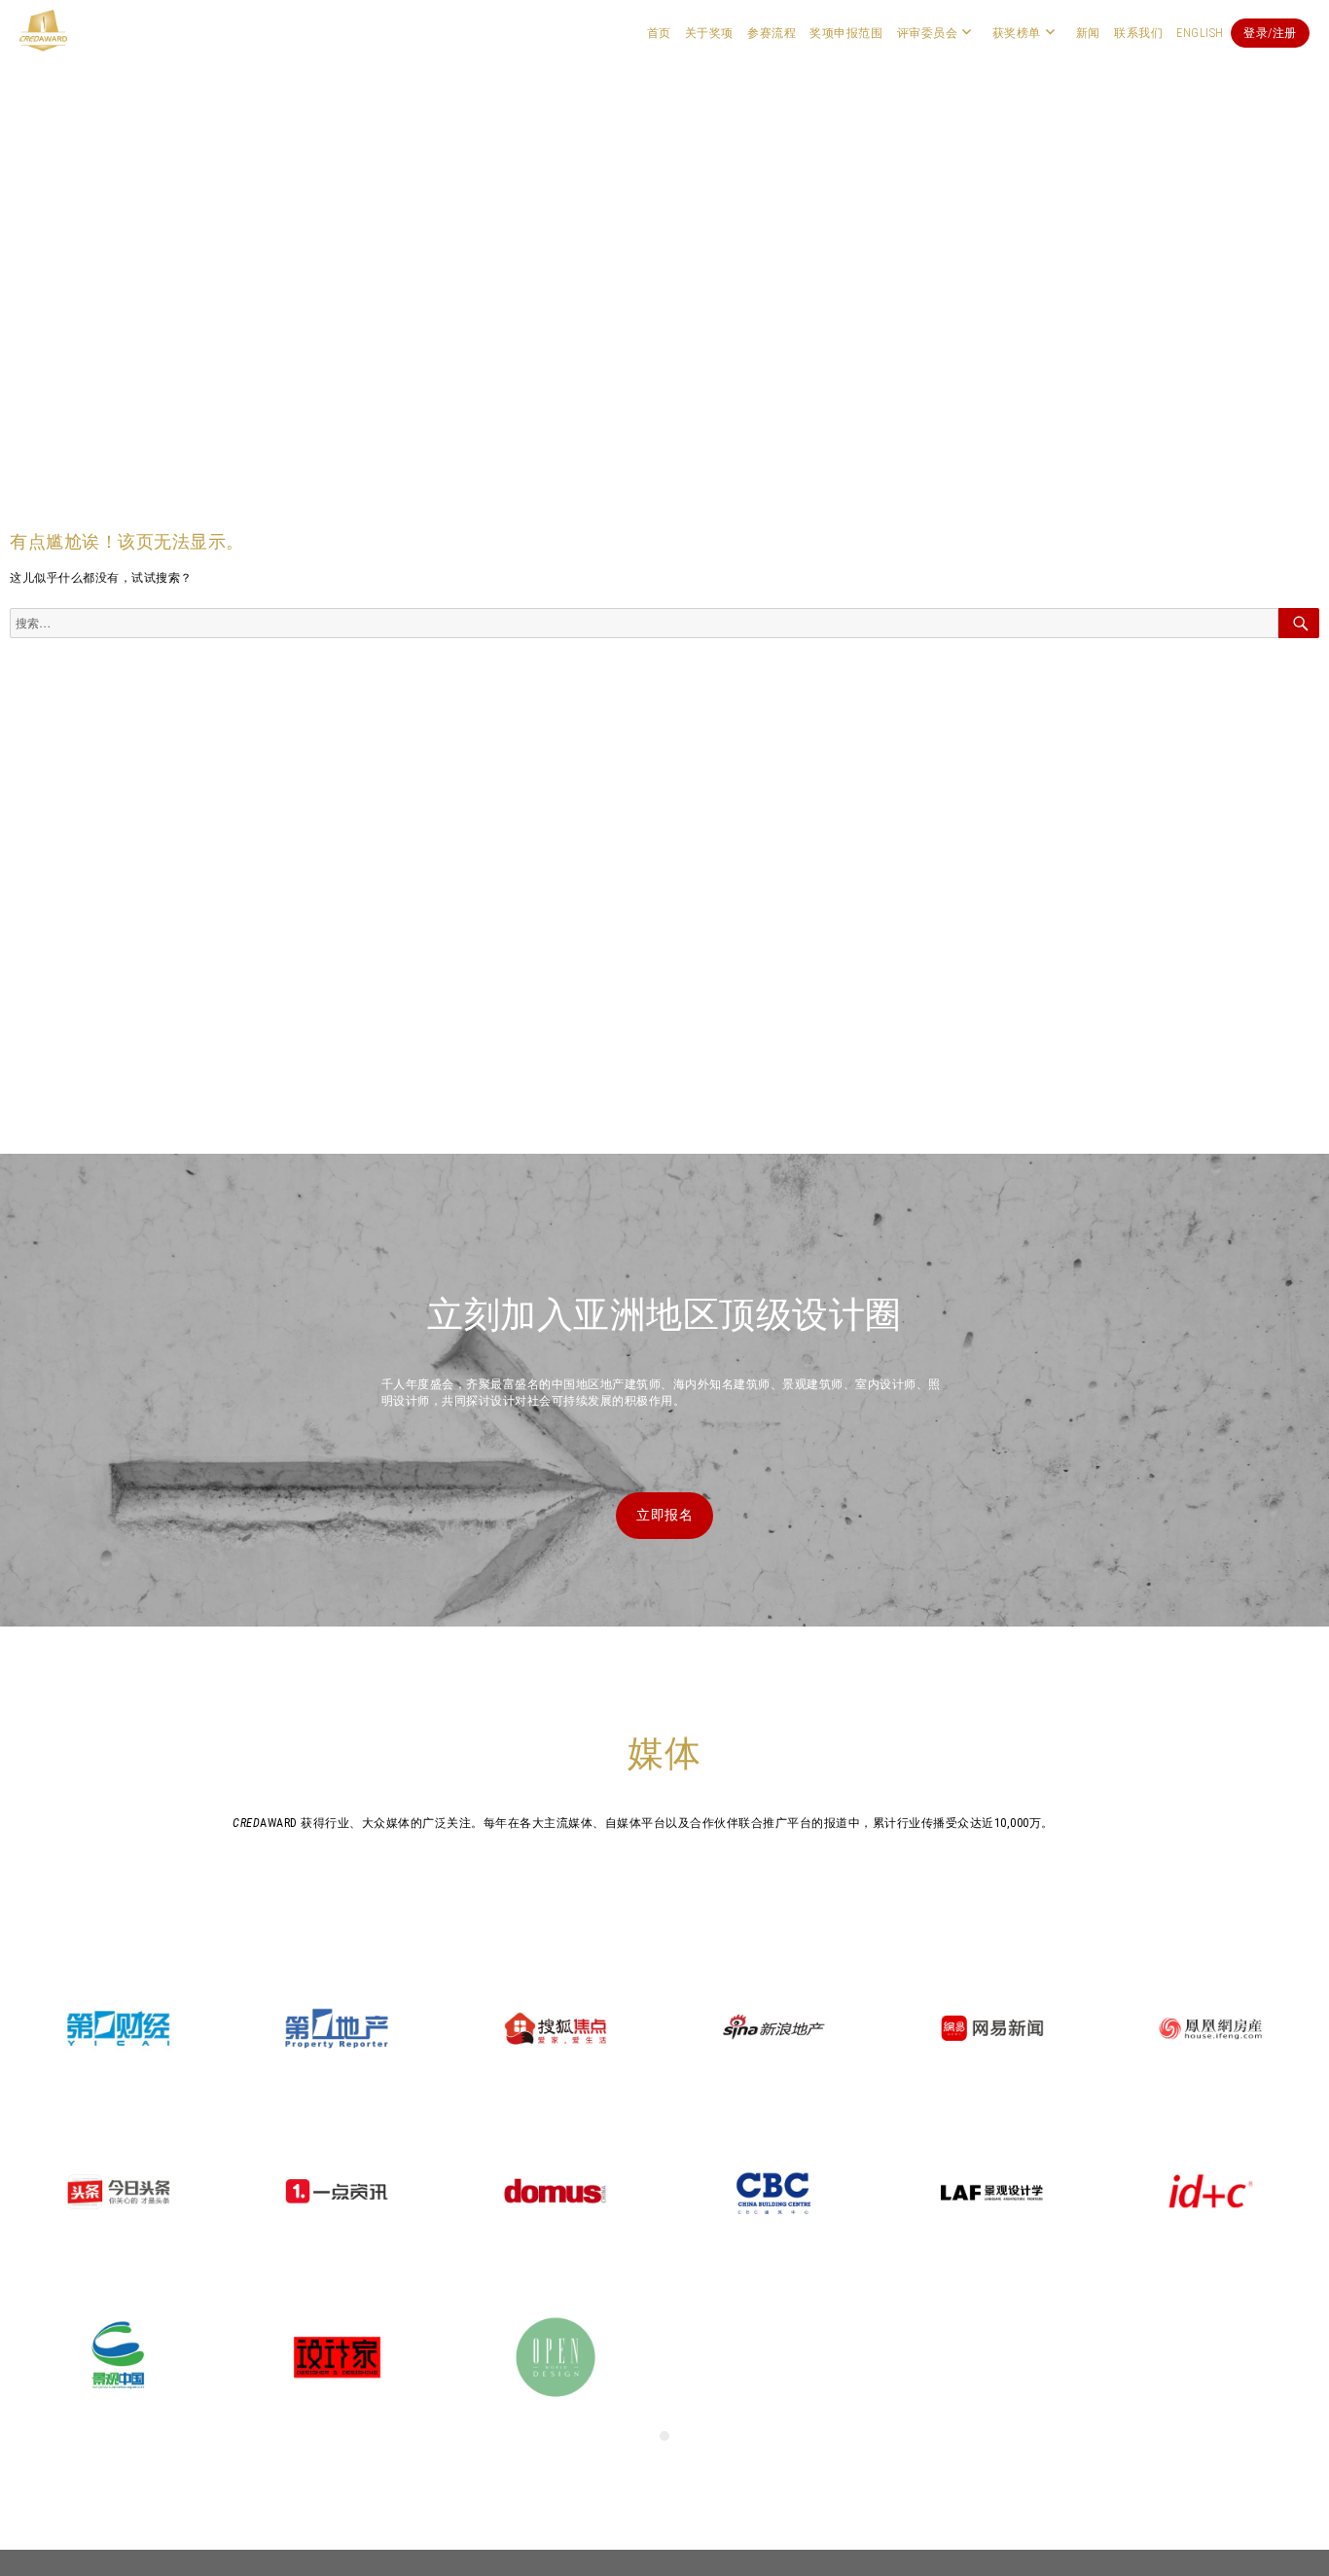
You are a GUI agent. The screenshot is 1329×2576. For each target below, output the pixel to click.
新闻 (1088, 33)
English (1200, 33)
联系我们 (1138, 33)
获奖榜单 (1017, 33)
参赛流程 (772, 33)
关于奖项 (709, 33)
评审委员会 (928, 33)
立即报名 (664, 1515)
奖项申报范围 (846, 33)
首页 (659, 33)
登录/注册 (1270, 33)
